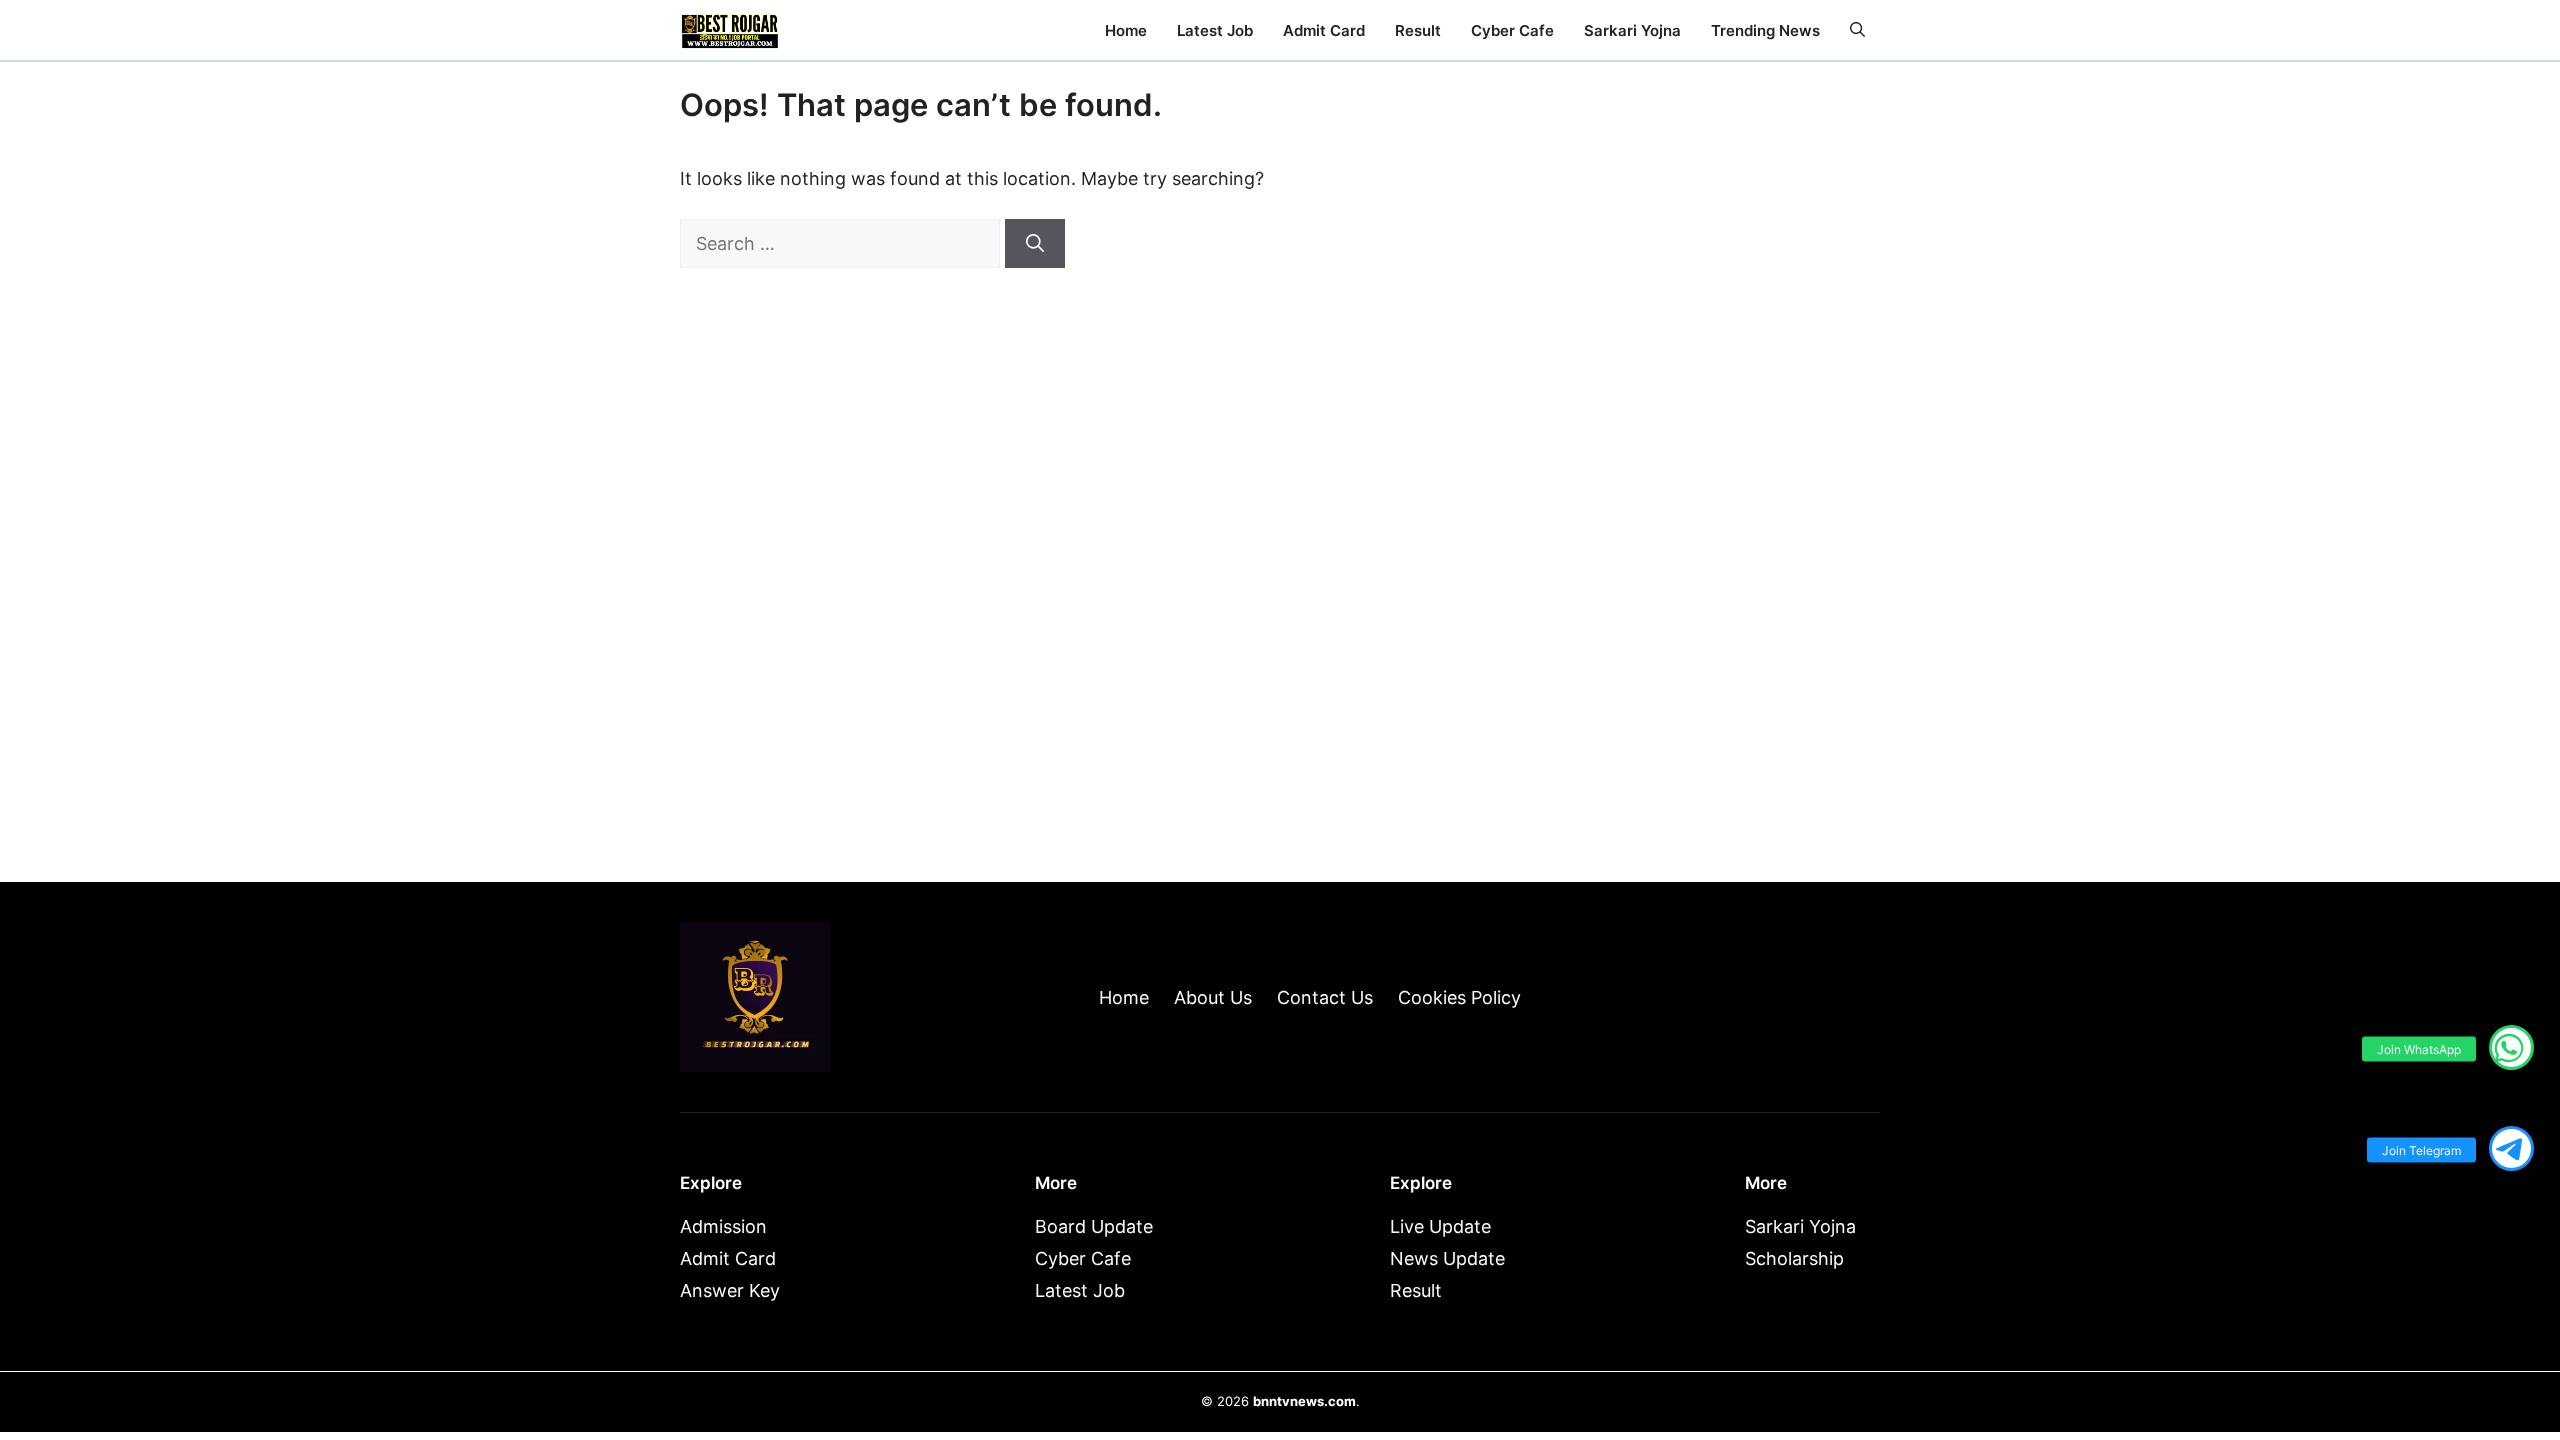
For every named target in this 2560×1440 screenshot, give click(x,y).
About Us (1213, 997)
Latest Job (1215, 30)
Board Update (1094, 1226)
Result (1418, 30)
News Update (1447, 1258)
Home (1126, 30)
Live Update (1440, 1226)
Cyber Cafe (1512, 30)
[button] (1857, 30)
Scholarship (1794, 1258)
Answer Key (730, 1290)
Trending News (1765, 30)
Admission (723, 1226)
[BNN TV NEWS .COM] (730, 30)
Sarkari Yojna (1632, 30)
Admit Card (1324, 30)
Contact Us (1325, 997)
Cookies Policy (1459, 997)
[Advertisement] (1710, 522)
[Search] (1035, 243)
